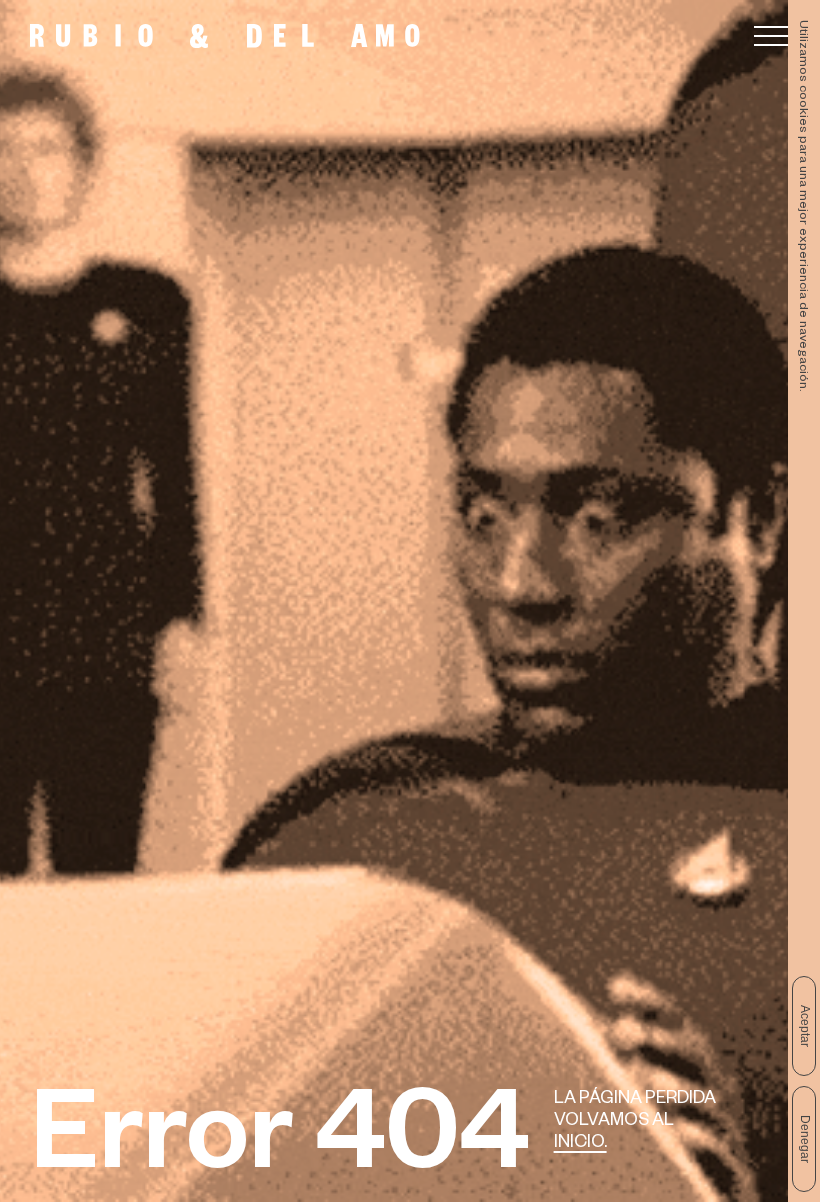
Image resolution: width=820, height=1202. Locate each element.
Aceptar (805, 1026)
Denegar (805, 1139)
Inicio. (580, 1144)
